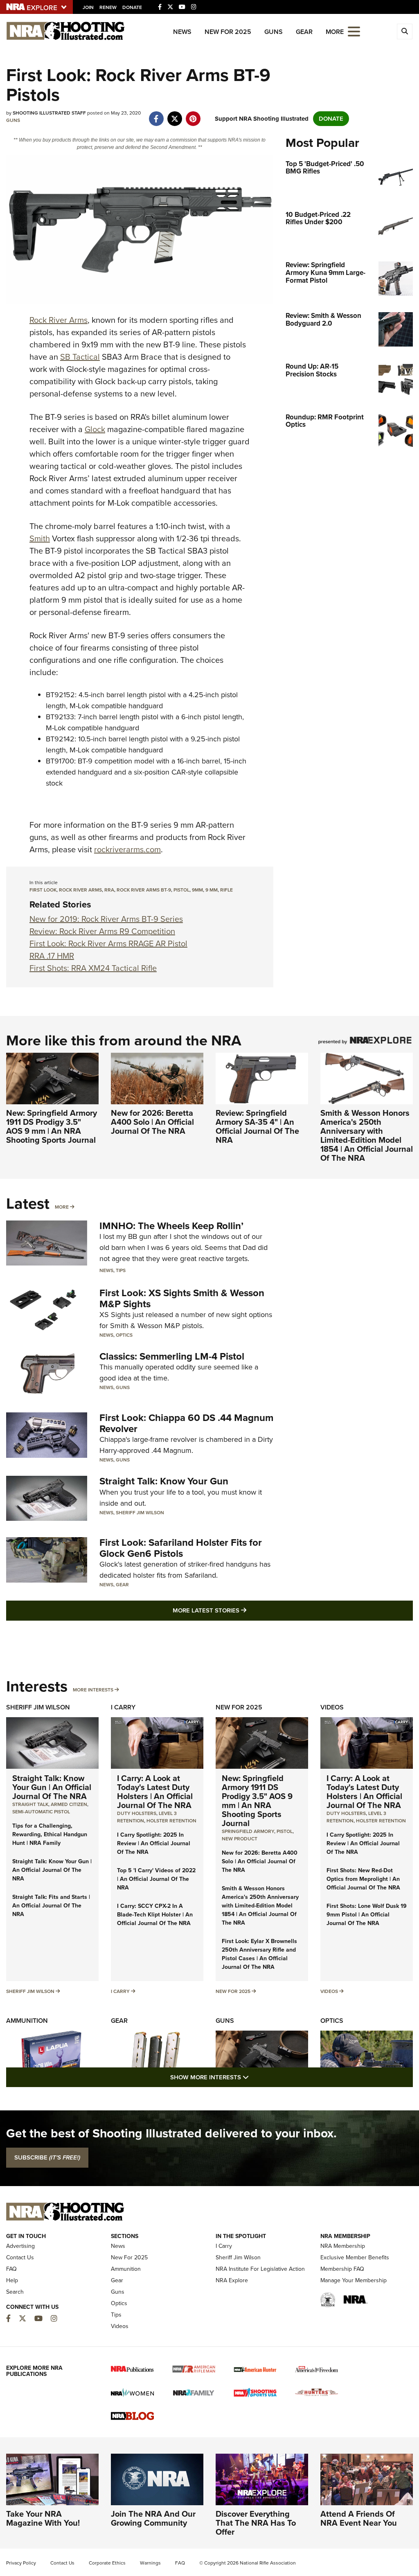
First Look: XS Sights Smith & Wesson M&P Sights (182, 1298)
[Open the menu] (354, 31)
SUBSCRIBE (47, 2157)
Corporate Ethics (107, 2563)
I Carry (123, 1707)
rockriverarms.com (127, 849)
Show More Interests (254, 2077)
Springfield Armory (248, 1831)
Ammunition (27, 2021)
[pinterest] (193, 115)
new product (240, 1839)
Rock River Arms (59, 320)
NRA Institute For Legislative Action (260, 2269)
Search (15, 2292)
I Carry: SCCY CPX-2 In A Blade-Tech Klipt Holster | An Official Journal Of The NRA (155, 1915)
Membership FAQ (342, 2269)
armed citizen (69, 1804)
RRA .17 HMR (52, 956)
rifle (226, 890)
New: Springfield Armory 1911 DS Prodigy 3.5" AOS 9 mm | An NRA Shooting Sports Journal (52, 1126)
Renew (108, 7)
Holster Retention (171, 1821)
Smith (40, 538)
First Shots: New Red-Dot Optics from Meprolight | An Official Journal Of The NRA (363, 1879)
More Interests (93, 1690)
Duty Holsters (137, 1813)
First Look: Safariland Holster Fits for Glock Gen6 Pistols (181, 1548)
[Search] (405, 32)
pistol (181, 890)
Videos (332, 1707)
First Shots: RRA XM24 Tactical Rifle (93, 968)
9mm (197, 890)
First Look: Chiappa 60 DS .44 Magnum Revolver (186, 1423)
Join (88, 7)
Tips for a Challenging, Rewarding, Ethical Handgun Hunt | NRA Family (50, 1834)
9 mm (212, 890)
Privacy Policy (21, 2563)
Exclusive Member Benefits (355, 2257)
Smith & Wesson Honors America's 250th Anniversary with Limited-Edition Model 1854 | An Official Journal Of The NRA (367, 1135)
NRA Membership (343, 2246)
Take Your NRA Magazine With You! (43, 2518)
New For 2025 (228, 32)
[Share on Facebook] (156, 115)
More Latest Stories (243, 1610)
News (182, 32)
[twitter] (175, 115)
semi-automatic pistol (41, 1812)
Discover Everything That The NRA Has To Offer (256, 2523)
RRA (109, 890)
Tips (121, 1270)
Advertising (20, 2246)
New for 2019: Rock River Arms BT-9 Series (106, 919)
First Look (43, 890)
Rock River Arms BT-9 (144, 890)
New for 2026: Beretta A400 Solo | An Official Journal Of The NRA (152, 1122)
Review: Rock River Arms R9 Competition (102, 931)
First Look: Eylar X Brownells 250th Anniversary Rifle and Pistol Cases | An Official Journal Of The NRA (259, 1954)
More (62, 1207)
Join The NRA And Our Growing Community (153, 2518)
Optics (124, 1335)
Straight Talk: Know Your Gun (164, 1481)
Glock (95, 429)
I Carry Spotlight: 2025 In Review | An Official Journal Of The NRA (154, 1843)
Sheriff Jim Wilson (140, 1513)
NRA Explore (232, 2280)
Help (12, 2280)
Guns (274, 32)
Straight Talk (30, 1804)
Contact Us (20, 2257)
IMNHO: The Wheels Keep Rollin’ (171, 1226)
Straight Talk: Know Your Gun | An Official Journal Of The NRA (52, 1787)
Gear (304, 32)
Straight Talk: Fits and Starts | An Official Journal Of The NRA (51, 1906)
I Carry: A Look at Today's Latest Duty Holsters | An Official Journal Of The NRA (155, 1792)
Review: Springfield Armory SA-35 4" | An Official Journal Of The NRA (257, 1126)
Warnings (150, 2563)
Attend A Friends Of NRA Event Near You (359, 2518)
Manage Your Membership (354, 2280)
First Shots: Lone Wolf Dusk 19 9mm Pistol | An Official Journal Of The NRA (367, 1915)
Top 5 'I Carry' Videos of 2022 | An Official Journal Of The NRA (156, 1879)
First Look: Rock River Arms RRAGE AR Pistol (108, 943)
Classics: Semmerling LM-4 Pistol (172, 1356)
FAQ (11, 2269)
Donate (132, 7)
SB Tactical (80, 357)
